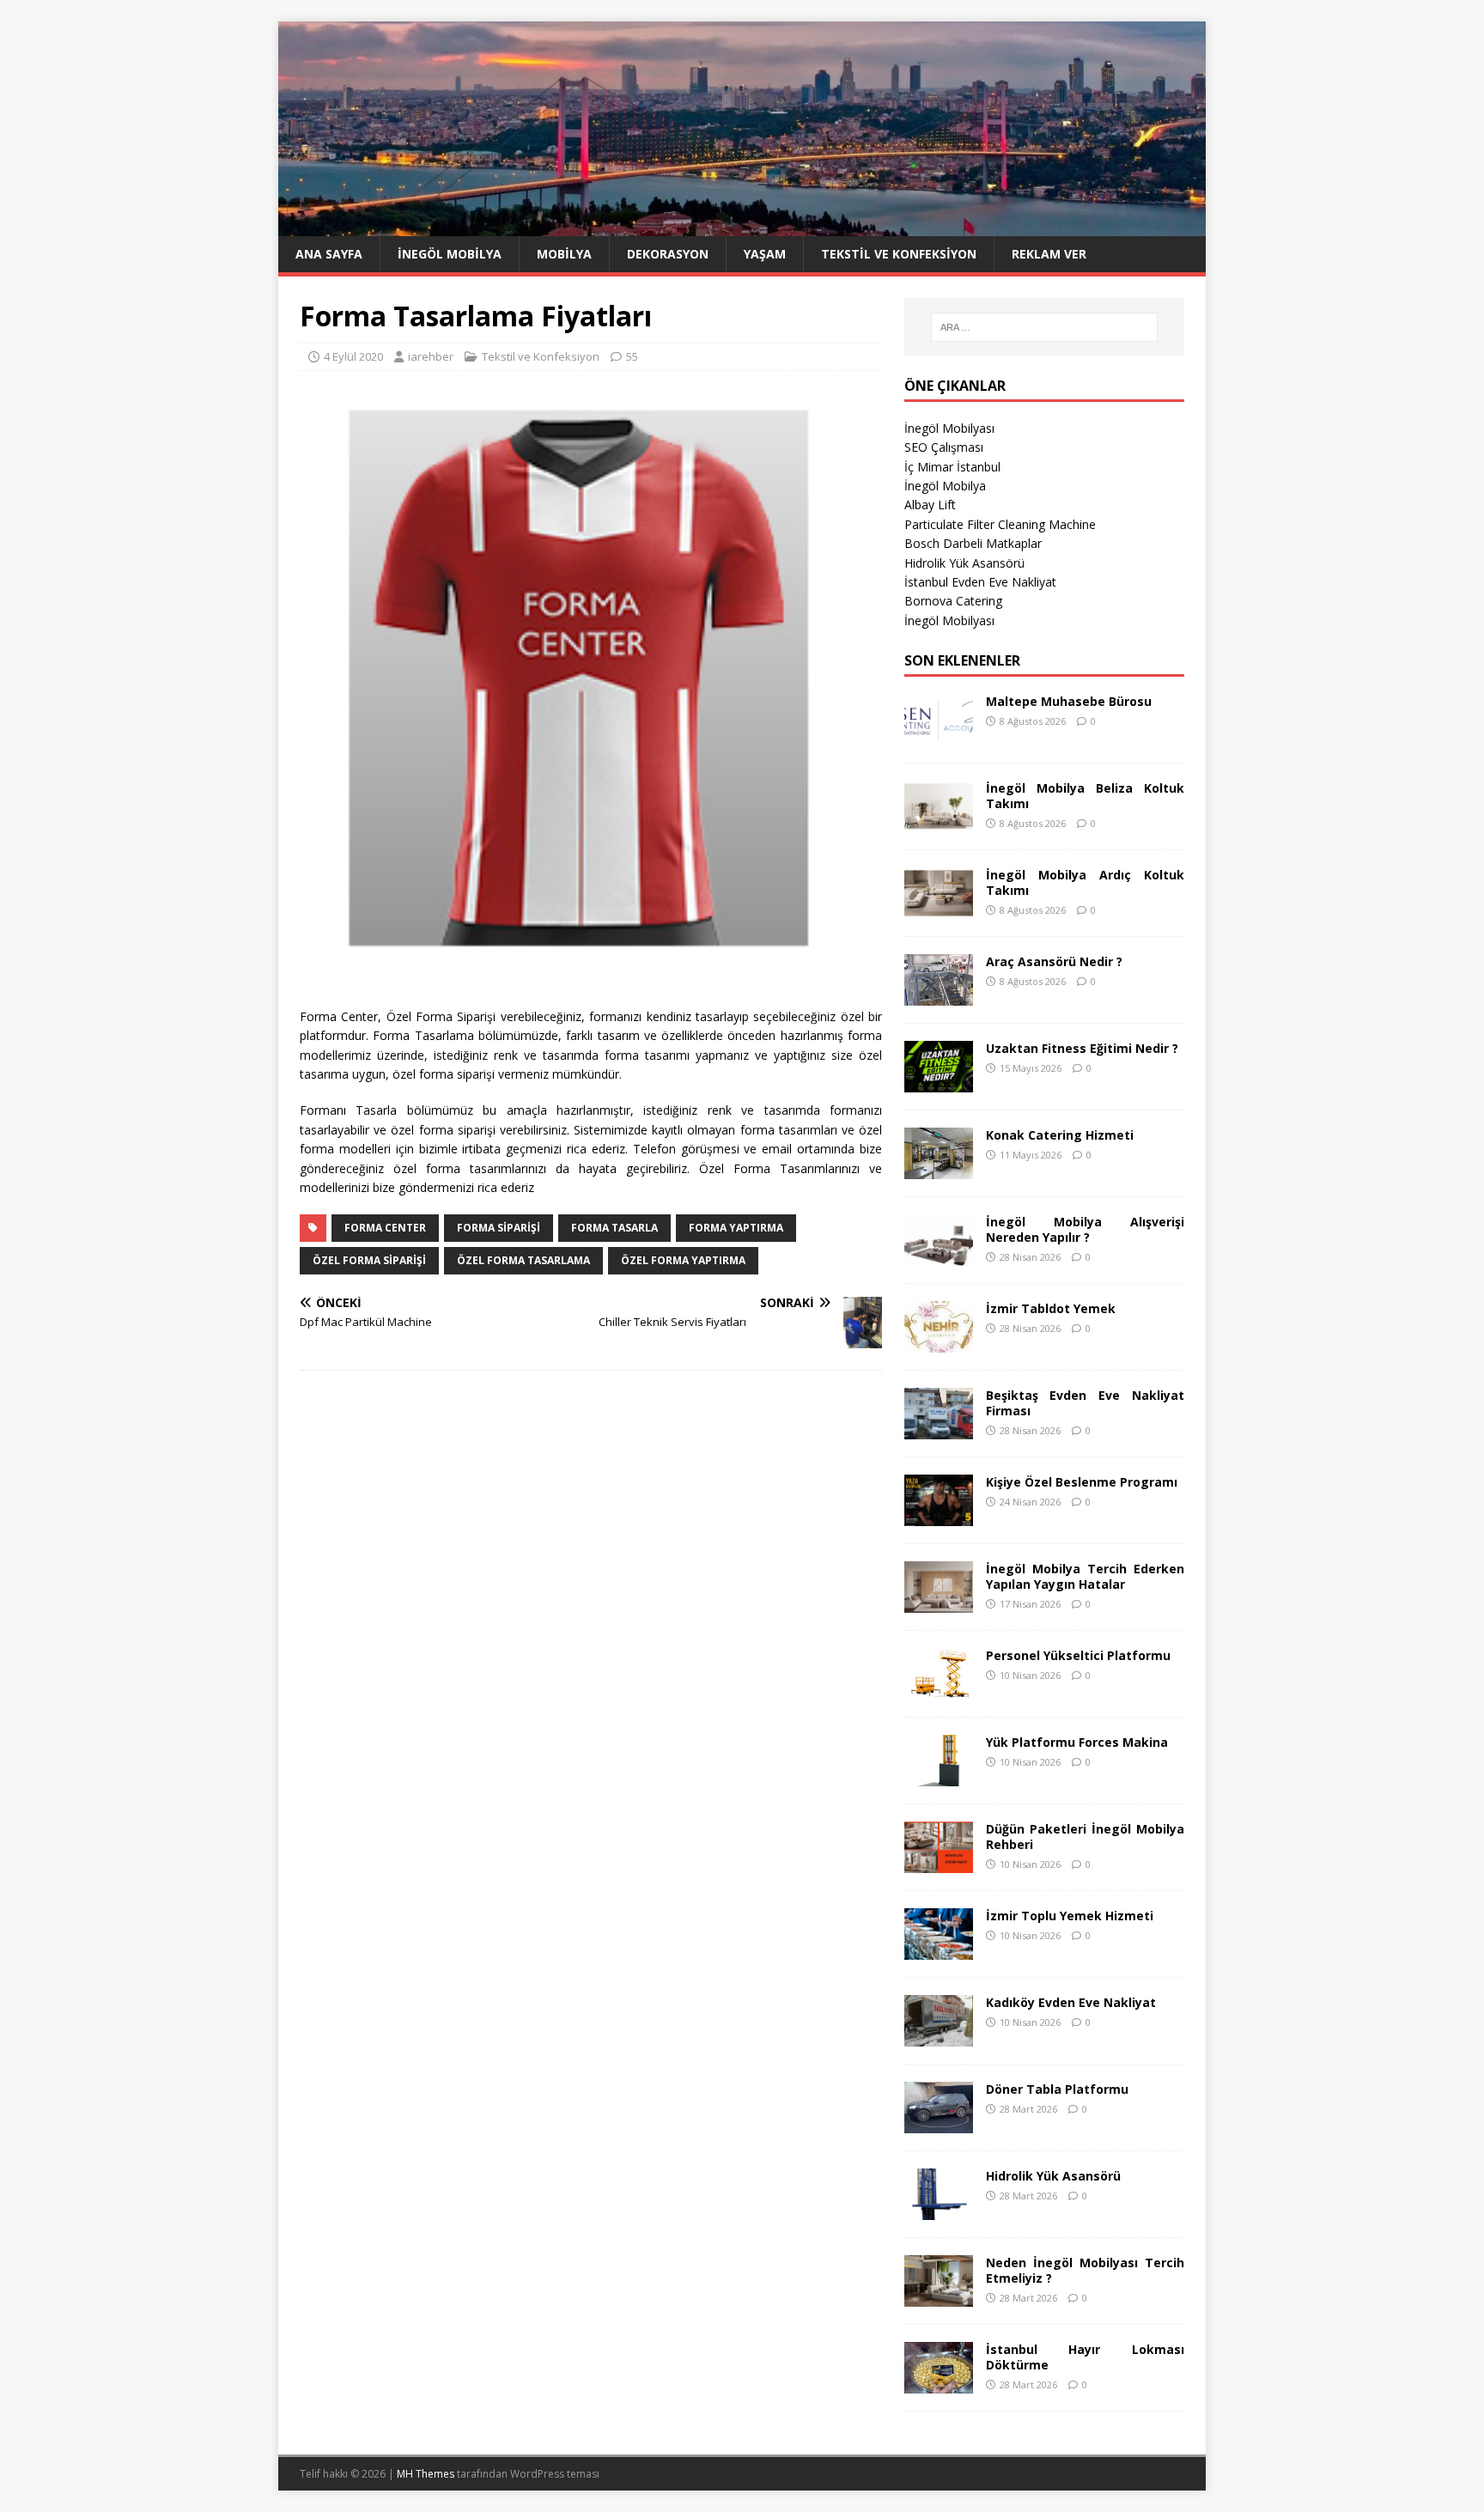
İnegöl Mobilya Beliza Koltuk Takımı (1085, 796)
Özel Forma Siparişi (369, 1260)
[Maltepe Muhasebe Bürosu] (939, 735)
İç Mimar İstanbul (952, 467)
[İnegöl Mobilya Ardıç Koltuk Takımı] (939, 908)
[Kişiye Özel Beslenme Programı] (939, 1515)
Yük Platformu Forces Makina (1077, 1742)
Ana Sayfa (329, 254)
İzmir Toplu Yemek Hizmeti (1070, 1916)
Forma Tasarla (614, 1228)
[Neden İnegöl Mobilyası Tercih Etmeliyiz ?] (939, 2296)
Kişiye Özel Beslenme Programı (1082, 1482)
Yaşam (765, 254)
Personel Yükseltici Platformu (1078, 1655)
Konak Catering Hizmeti (1060, 1135)
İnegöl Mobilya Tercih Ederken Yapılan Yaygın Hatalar (1085, 1576)
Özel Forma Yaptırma (683, 1260)
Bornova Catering (953, 601)
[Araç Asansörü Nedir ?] (939, 995)
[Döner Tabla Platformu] (939, 2123)
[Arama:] (1044, 327)
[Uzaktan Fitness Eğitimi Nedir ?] (939, 1082)
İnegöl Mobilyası (949, 428)
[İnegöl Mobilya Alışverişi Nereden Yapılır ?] (939, 1255)
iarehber (431, 356)
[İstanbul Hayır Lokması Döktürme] (939, 2383)
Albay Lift (930, 505)
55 (632, 356)
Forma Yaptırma (736, 1228)
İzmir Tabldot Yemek (1051, 1308)
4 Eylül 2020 (353, 356)
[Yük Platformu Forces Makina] (939, 1776)
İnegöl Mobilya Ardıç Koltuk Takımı (1085, 882)
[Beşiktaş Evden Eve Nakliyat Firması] (939, 1429)
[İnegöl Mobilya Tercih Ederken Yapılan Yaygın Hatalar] (939, 1602)
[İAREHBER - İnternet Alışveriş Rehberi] (742, 226)
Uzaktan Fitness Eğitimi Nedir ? (1082, 1048)
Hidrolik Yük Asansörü (964, 563)
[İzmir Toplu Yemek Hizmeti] (939, 1949)
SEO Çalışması (944, 447)
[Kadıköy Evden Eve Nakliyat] (939, 2036)
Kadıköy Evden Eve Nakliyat (1071, 2002)
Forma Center (385, 1228)
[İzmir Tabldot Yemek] (939, 1342)
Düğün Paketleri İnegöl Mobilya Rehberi (1085, 1837)
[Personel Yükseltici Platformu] (939, 1689)
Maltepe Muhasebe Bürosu (1069, 701)
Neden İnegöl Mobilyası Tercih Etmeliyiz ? (1085, 2270)
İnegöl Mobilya (450, 254)
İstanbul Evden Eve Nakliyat (980, 582)
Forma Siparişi (499, 1228)
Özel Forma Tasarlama (523, 1260)
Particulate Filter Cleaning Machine (1000, 524)
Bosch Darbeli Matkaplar (973, 543)
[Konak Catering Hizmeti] (939, 1168)
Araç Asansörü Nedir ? (1054, 961)
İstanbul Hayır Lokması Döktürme (1085, 2357)
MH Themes (426, 2474)
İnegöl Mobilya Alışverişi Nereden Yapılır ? (1085, 1229)
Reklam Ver (1049, 254)
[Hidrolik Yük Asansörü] (939, 2209)
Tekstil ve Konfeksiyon (899, 254)
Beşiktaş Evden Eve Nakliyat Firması (1085, 1403)
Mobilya (564, 254)
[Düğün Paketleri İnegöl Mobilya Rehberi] (939, 1862)
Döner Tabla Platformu (1057, 2089)
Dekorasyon (668, 254)
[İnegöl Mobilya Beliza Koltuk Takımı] (939, 821)
